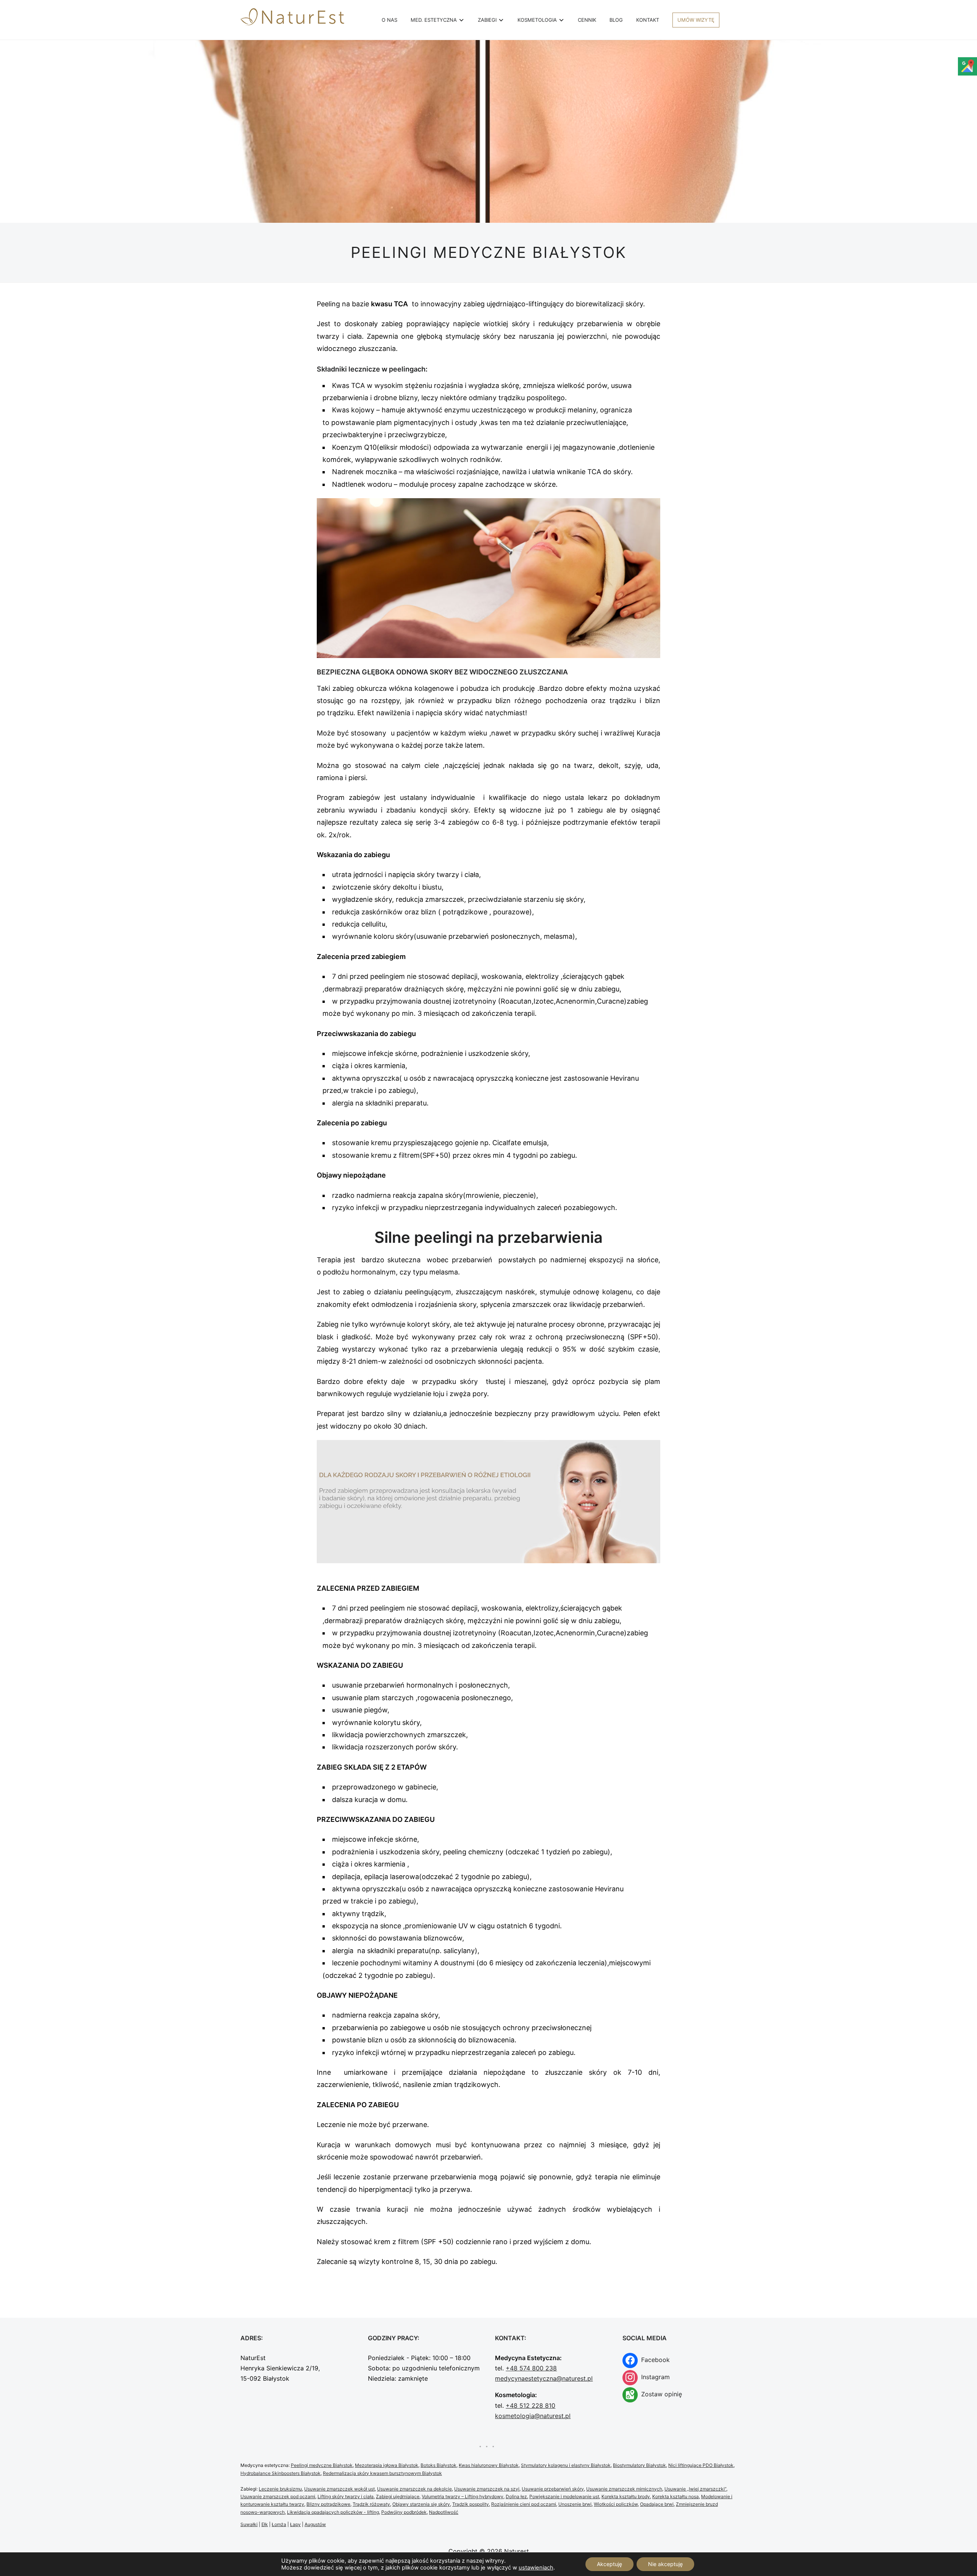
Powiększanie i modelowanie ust (564, 2496)
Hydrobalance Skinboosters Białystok (281, 2473)
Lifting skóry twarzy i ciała (346, 2496)
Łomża (279, 2524)
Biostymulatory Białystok (639, 2465)
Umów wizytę (696, 20)
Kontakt (648, 20)
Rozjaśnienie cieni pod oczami (524, 2504)
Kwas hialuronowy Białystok (489, 2465)
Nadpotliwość (444, 2512)
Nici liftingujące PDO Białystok (701, 2465)
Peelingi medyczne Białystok (322, 2465)
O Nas (389, 20)
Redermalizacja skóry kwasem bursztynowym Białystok (382, 2473)
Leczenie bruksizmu (280, 2489)
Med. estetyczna (434, 20)
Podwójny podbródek (404, 2512)
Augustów (315, 2524)
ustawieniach (536, 2568)
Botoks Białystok (439, 2465)
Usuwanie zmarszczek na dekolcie (414, 2489)
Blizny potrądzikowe (328, 2504)
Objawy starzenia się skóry (421, 2504)
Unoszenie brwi (575, 2504)
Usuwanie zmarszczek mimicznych (624, 2489)
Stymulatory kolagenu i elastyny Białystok (566, 2465)
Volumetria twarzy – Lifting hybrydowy (463, 2496)
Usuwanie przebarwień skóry (553, 2489)
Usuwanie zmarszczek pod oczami (278, 2496)
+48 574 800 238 (531, 2368)
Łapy (295, 2524)
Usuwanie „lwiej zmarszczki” (695, 2489)
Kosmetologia (537, 20)
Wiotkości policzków (616, 2504)
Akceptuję (609, 2564)
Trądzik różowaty (371, 2504)
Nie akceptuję (665, 2564)
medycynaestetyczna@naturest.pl (544, 2378)
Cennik (587, 20)
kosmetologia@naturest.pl (533, 2416)
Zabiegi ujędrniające (398, 2496)
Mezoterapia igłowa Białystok (387, 2465)
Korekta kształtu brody (626, 2496)
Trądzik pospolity (471, 2504)
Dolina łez (516, 2496)
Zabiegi (487, 20)
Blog (616, 20)
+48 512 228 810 (530, 2405)
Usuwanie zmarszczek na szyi (487, 2489)
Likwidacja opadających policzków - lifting (333, 2512)
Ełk (265, 2524)
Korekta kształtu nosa (676, 2496)
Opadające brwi (657, 2504)
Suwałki (249, 2524)
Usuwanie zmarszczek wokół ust (339, 2489)
